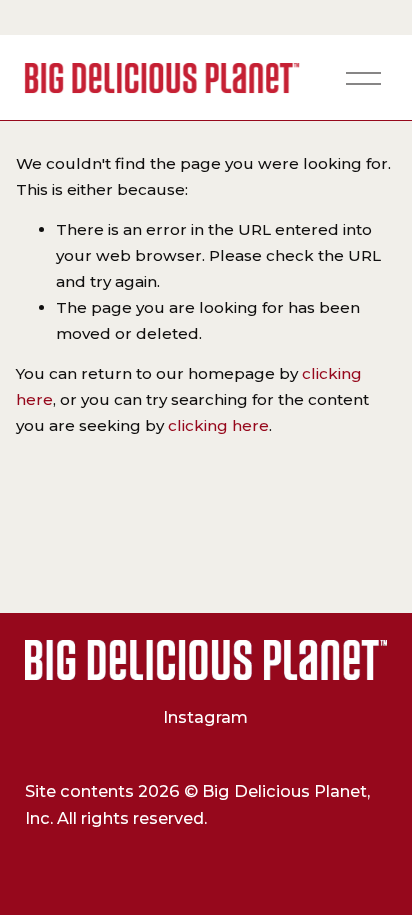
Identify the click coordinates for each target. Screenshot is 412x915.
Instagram (205, 717)
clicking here (218, 425)
